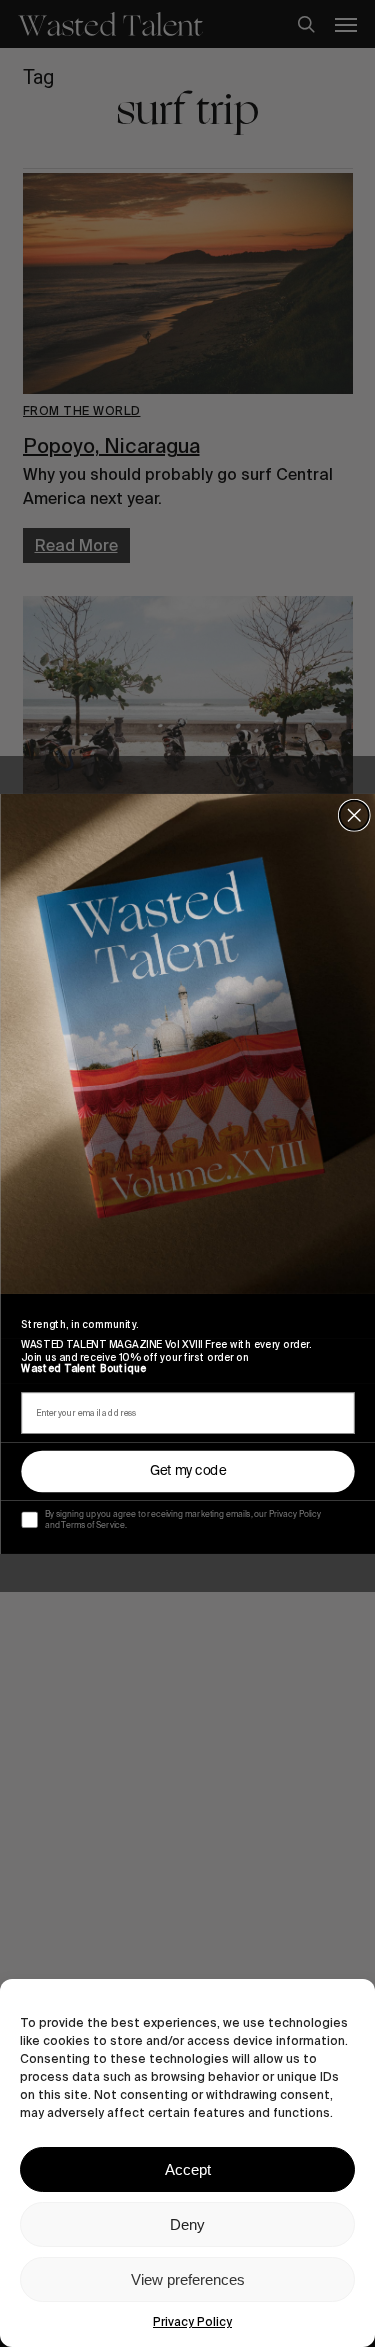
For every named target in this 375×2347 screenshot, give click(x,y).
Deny (187, 2224)
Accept (188, 2169)
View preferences (188, 2279)
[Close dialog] (353, 814)
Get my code (187, 1470)
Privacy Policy (192, 2322)
